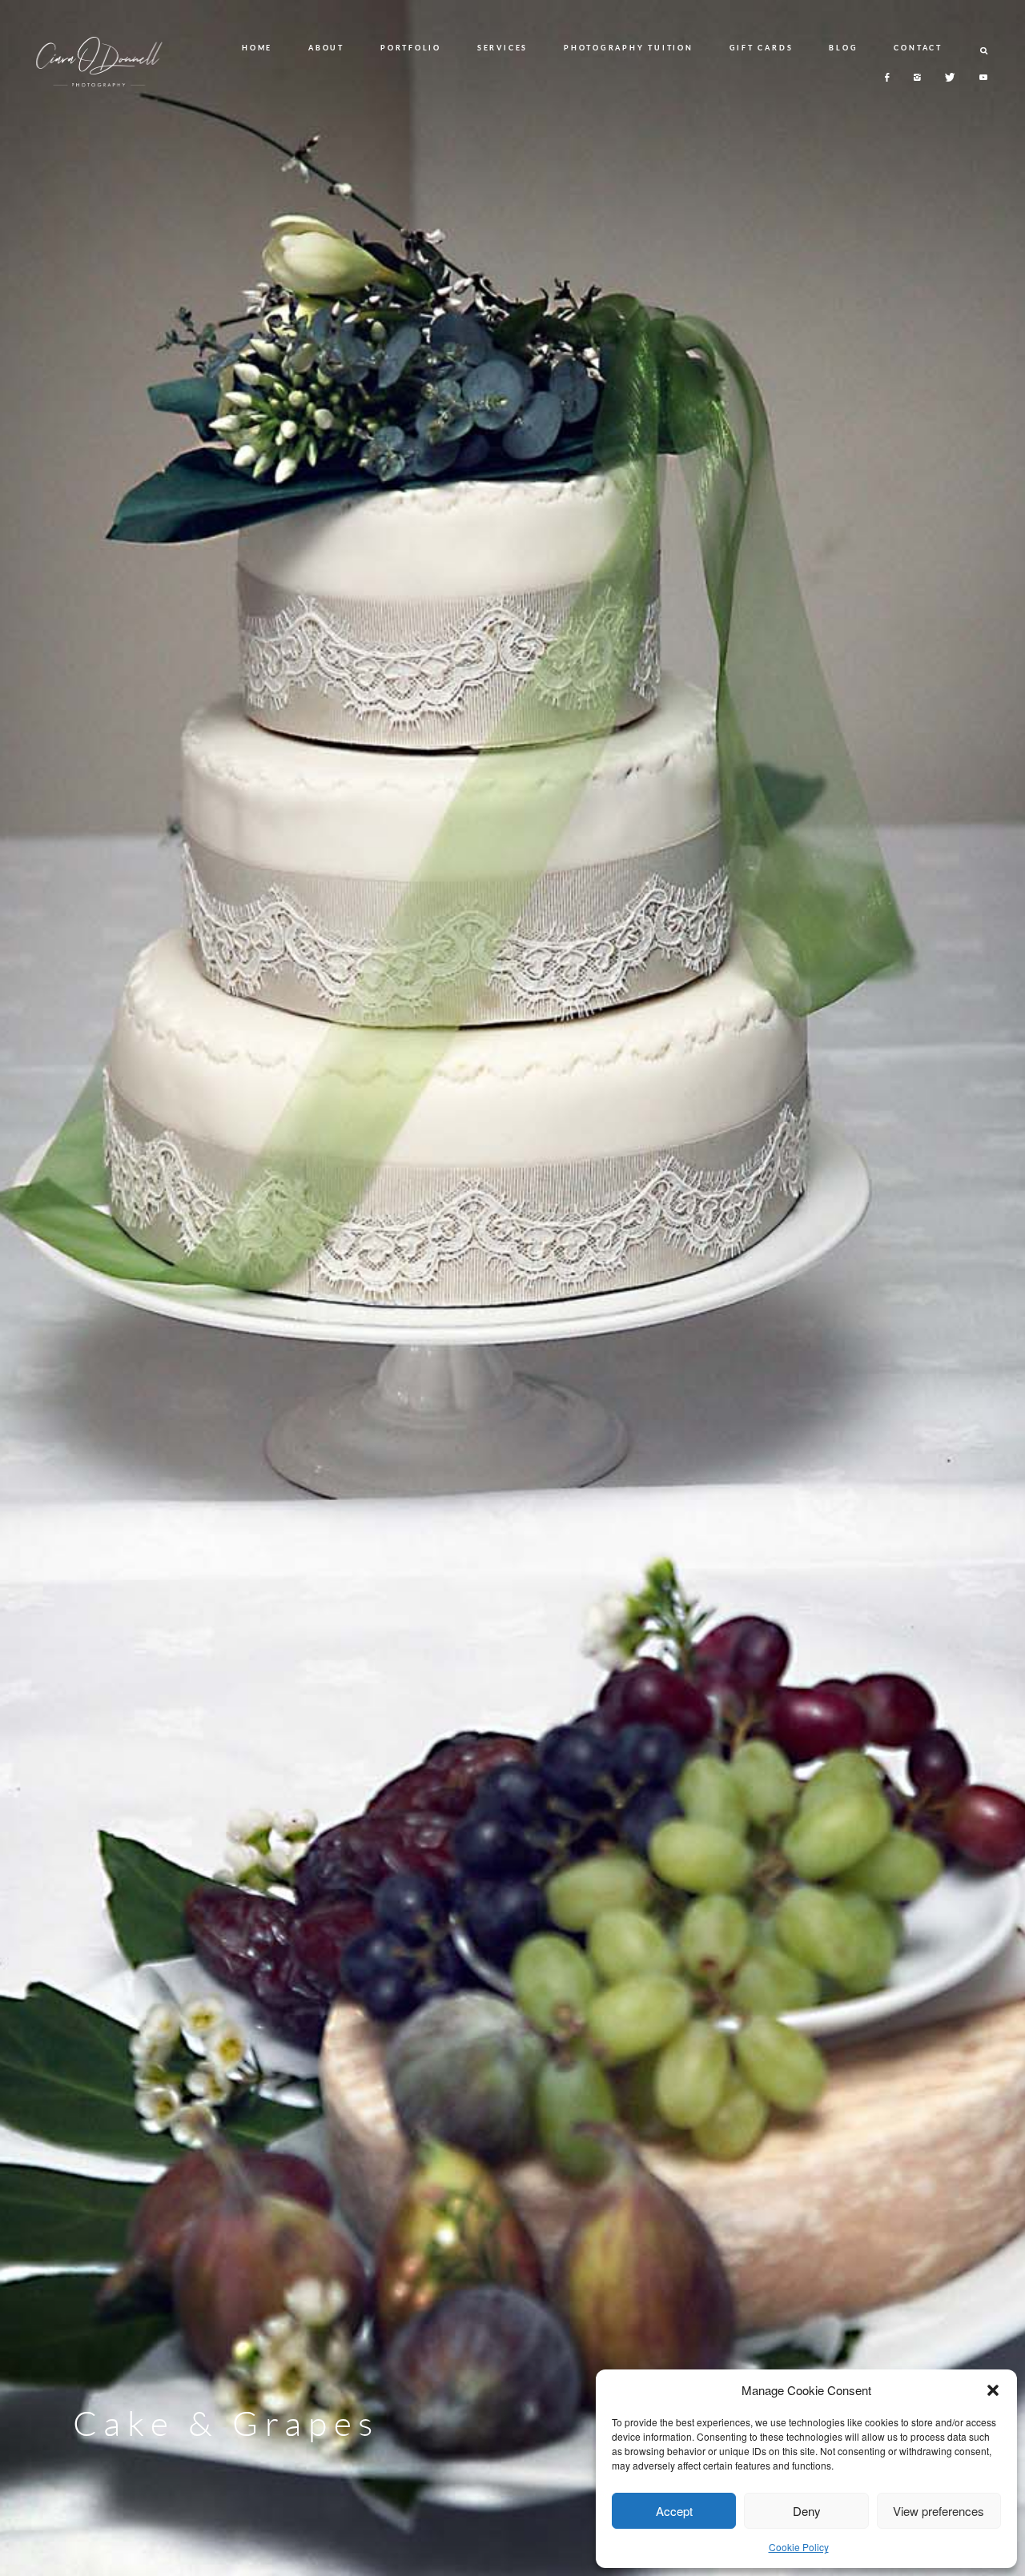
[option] (512, 1288)
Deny (807, 2511)
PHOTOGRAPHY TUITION (628, 48)
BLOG (843, 48)
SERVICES (502, 48)
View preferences (939, 2511)
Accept (674, 2511)
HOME (257, 48)
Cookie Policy (799, 2547)
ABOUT (326, 48)
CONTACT (918, 48)
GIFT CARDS (762, 48)
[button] (993, 2390)
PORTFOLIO (411, 48)
